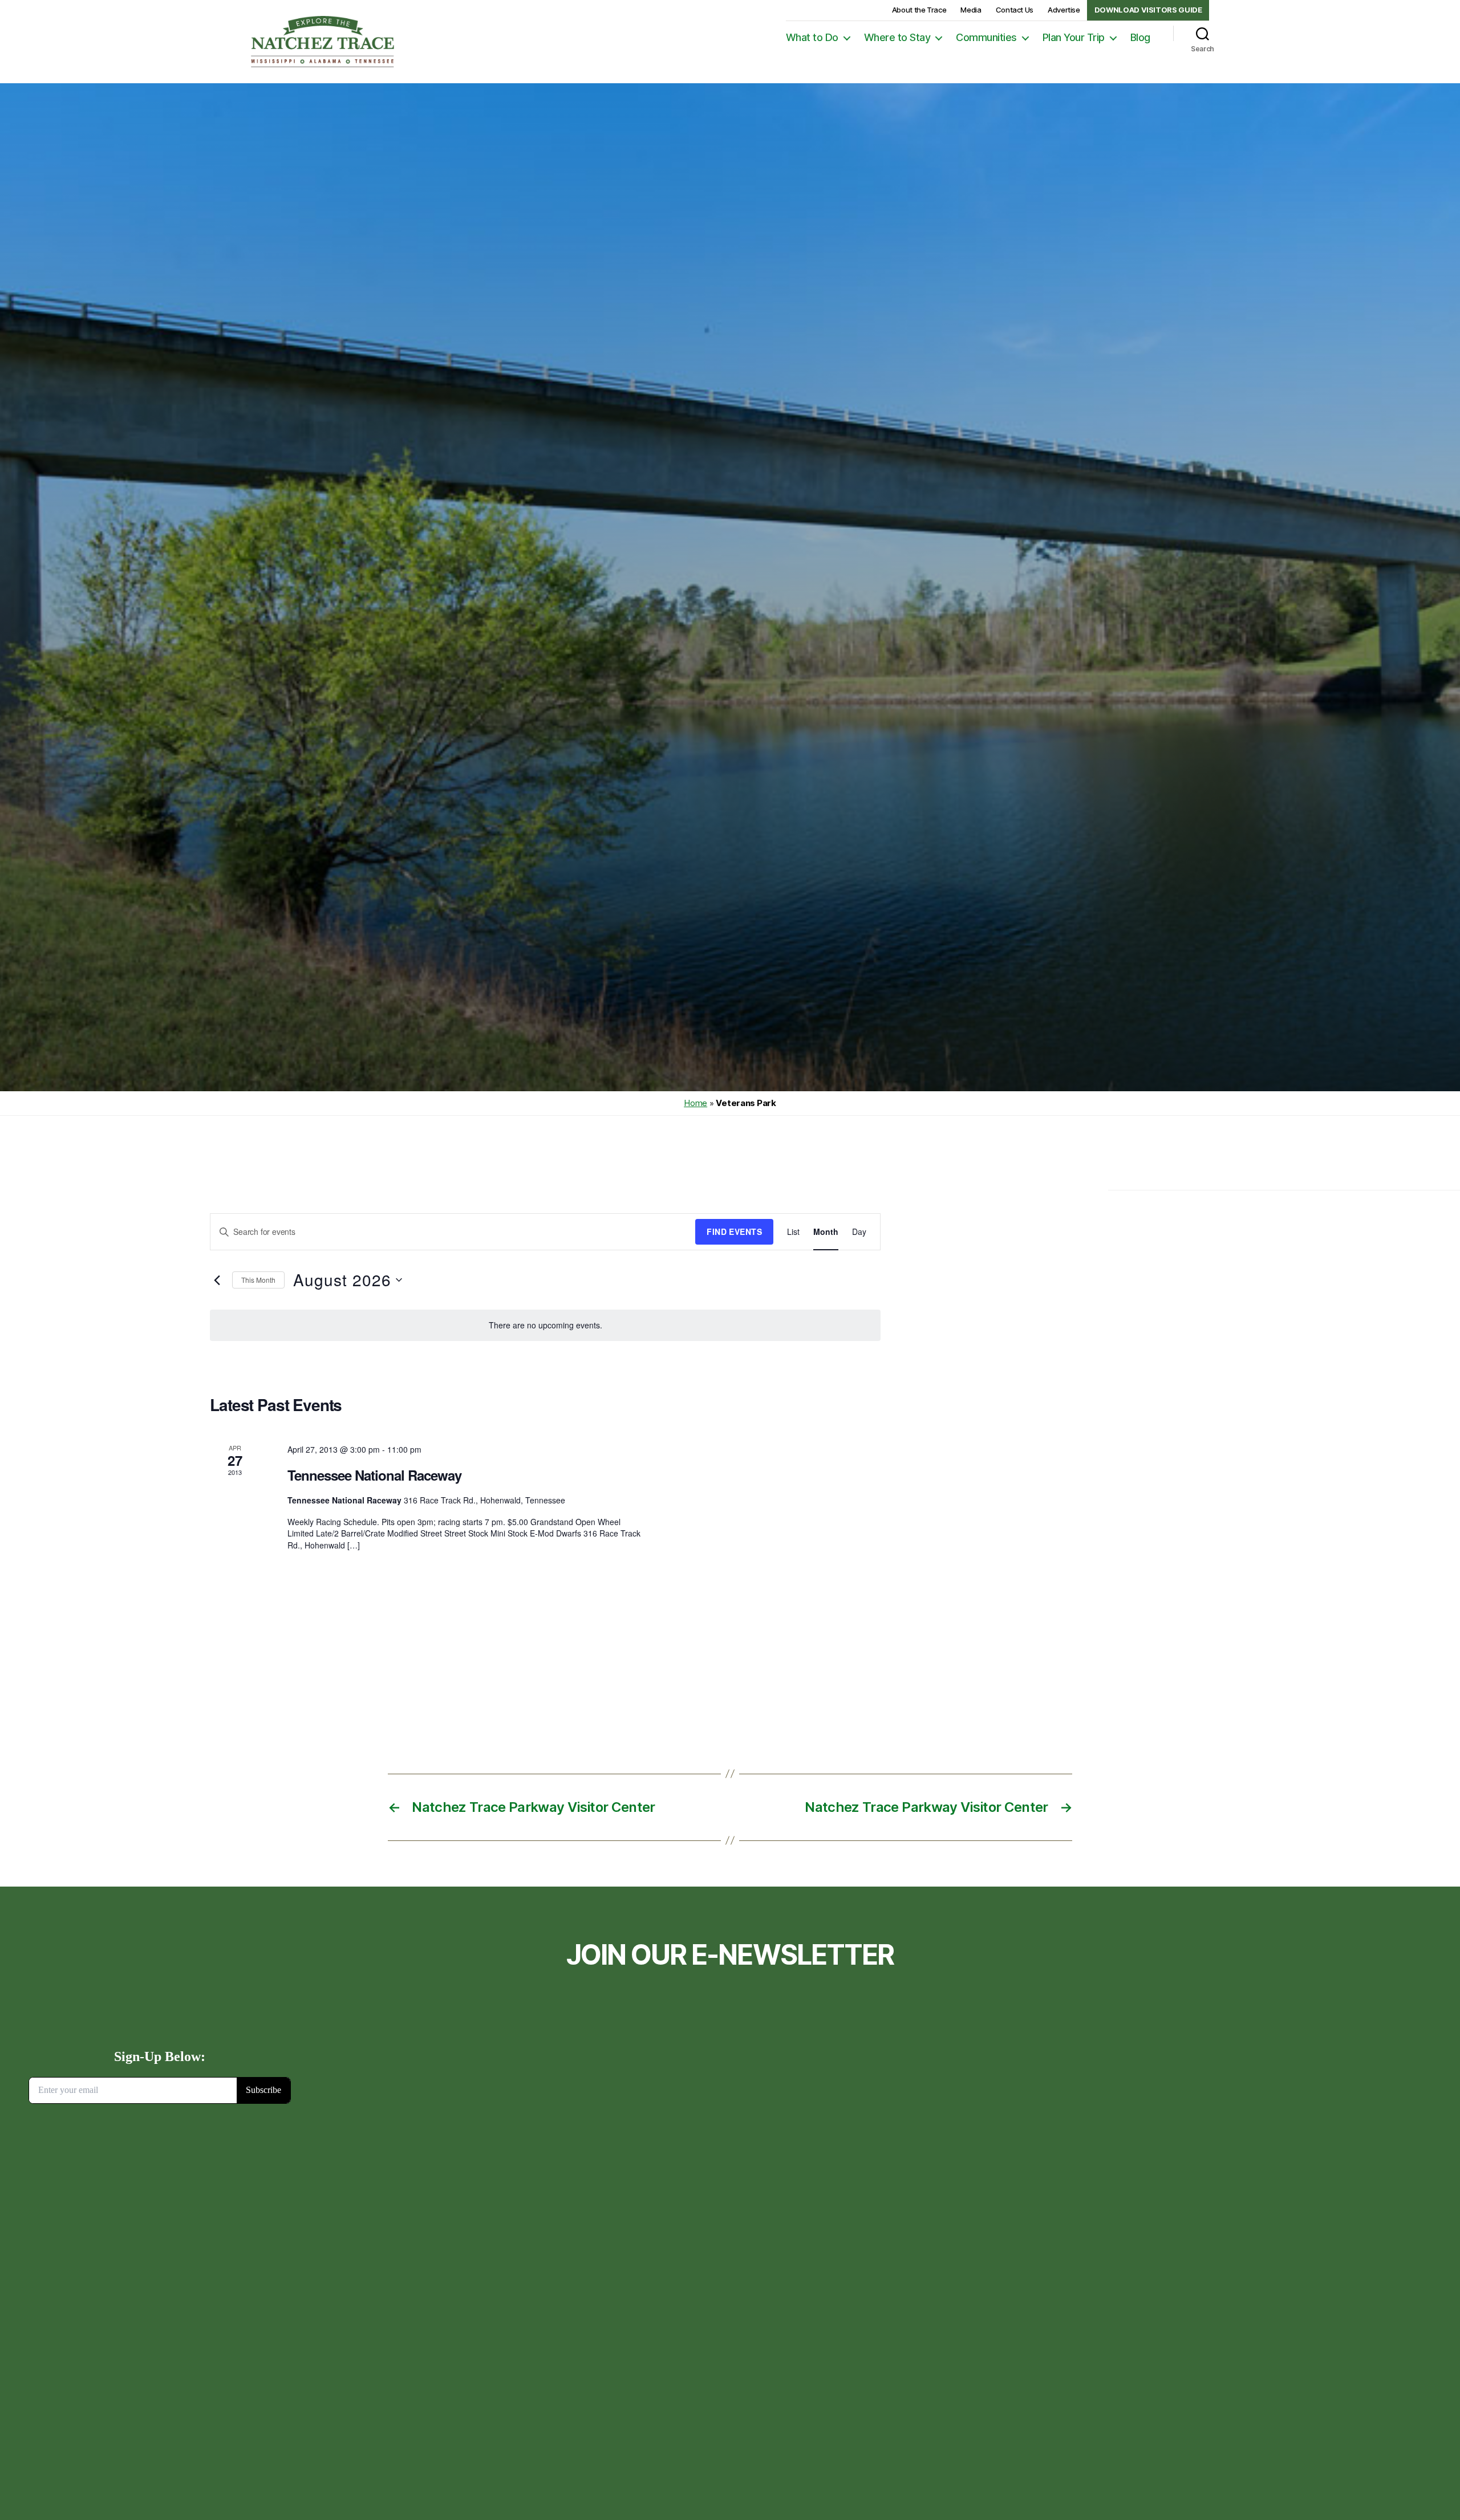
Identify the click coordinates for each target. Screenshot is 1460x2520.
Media (971, 10)
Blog (1140, 37)
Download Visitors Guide (1148, 10)
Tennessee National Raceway (374, 1475)
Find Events (734, 1231)
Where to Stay (897, 37)
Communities (986, 37)
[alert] (545, 1325)
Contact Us (1015, 10)
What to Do (812, 37)
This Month (258, 1280)
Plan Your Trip (1074, 37)
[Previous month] (217, 1280)
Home (695, 1103)
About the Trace (919, 10)
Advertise (1064, 10)
